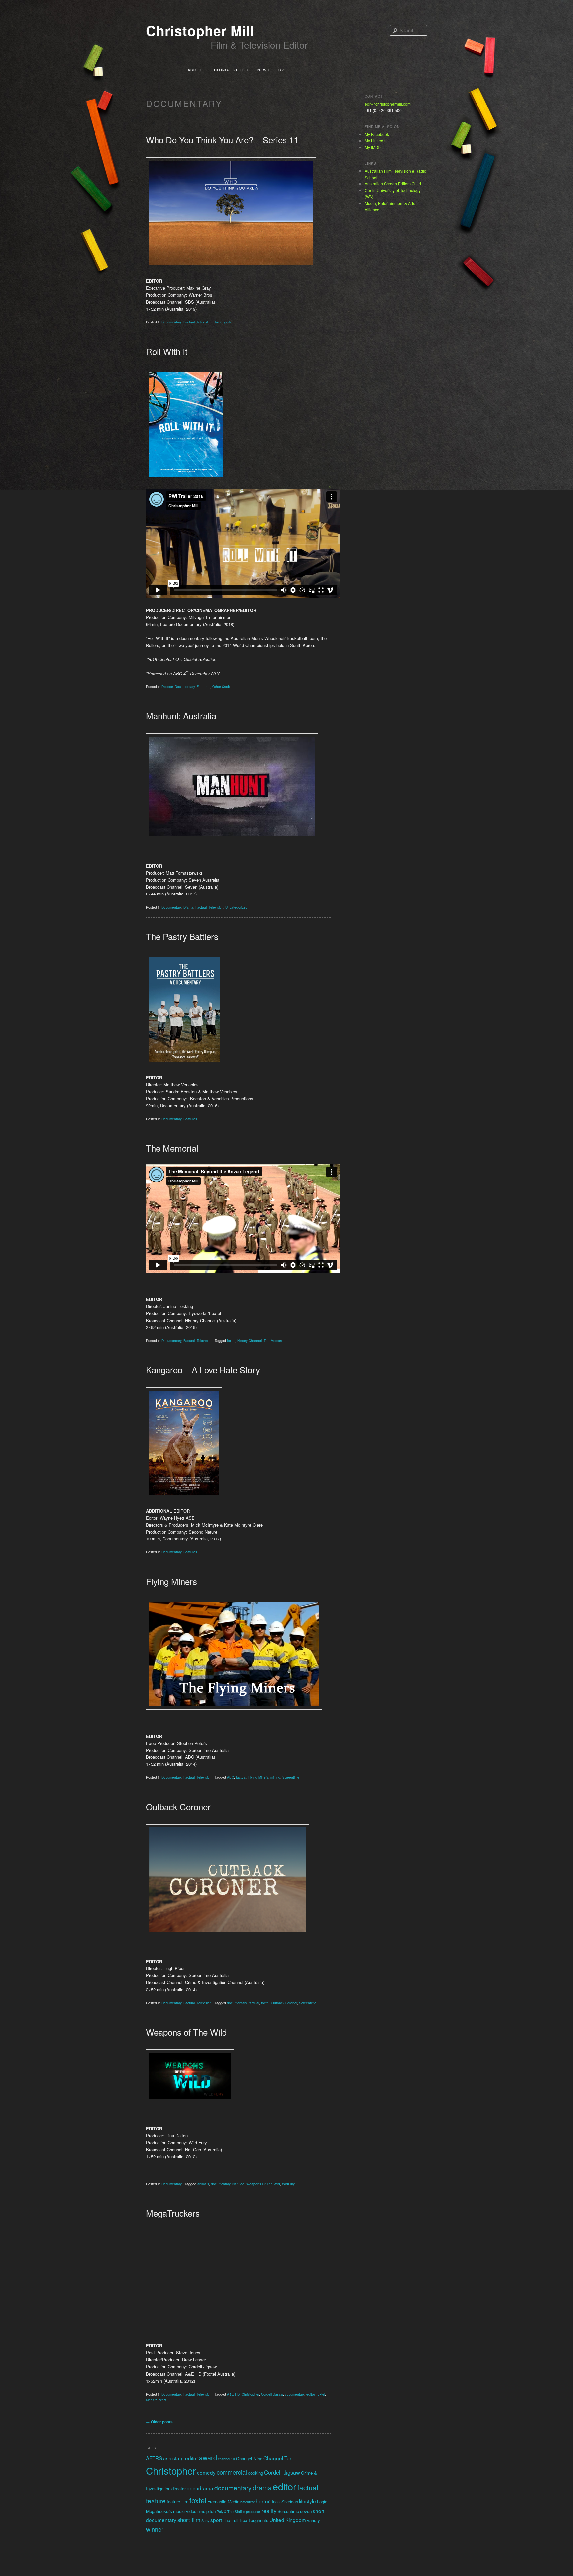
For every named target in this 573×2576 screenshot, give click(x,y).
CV (281, 70)
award (208, 2457)
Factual (189, 322)
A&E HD (233, 2394)
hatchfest (248, 2502)
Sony (205, 2520)
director (179, 2489)
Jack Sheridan (284, 2502)
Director (167, 687)
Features (203, 687)
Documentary (171, 322)
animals (203, 2184)
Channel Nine (249, 2458)
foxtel (231, 1341)
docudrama (200, 2488)
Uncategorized (225, 322)
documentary (237, 2003)
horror (263, 2501)
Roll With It (167, 351)
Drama (188, 907)
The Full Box (235, 2520)
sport (216, 2520)
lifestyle (308, 2501)
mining (275, 1777)
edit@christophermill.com (388, 104)
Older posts (159, 2422)
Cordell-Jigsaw (272, 2394)
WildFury (288, 2184)
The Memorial (172, 1148)
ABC (231, 1777)
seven (306, 2511)
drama (262, 2488)
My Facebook (377, 134)
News (263, 70)
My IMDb (373, 147)
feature (156, 2501)
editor (311, 2394)
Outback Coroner (178, 1806)
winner (155, 2529)
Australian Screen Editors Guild (393, 184)
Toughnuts (258, 2520)
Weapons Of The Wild (263, 2184)
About (195, 70)
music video (185, 2511)
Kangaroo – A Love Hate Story (203, 1369)
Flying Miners (171, 1581)
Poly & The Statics (231, 2511)
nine (201, 2511)
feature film (178, 2502)
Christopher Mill (200, 30)
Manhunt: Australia (181, 716)
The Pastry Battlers (182, 936)
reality (269, 2511)
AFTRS (154, 2458)
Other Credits (222, 687)
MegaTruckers (173, 2213)
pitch (211, 2511)
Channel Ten (278, 2458)
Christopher (250, 2394)
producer (253, 2511)
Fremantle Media (223, 2502)
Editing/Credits (230, 70)
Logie (322, 2502)
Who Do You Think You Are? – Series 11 (222, 140)
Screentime (291, 1777)
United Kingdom (288, 2520)
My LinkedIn (376, 141)
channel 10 (226, 2459)
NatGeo (238, 2184)
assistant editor (181, 2458)
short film (189, 2520)
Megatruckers (156, 2400)
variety (314, 2520)
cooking (255, 2473)
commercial (232, 2472)
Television (204, 322)
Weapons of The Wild (186, 2032)
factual (241, 1777)
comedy (206, 2472)
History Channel (250, 1341)
